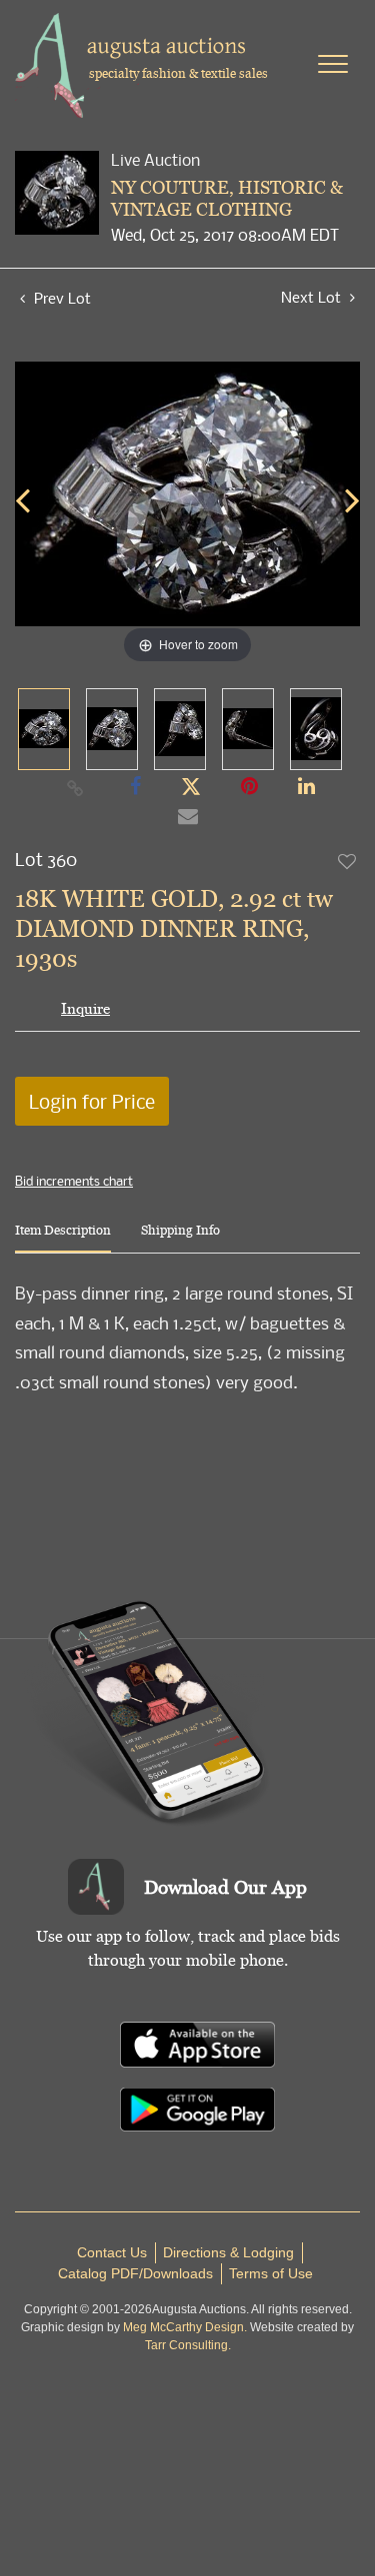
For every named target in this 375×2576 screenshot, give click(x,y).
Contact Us (112, 2252)
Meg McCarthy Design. (185, 2327)
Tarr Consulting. (188, 2345)
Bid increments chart (74, 1181)
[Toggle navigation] (333, 64)
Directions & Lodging (228, 2252)
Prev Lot (60, 298)
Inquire (85, 1008)
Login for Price (92, 1101)
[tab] (63, 1238)
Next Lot (313, 297)
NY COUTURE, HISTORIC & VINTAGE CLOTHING (227, 198)
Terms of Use (271, 2273)
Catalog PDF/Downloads (135, 2273)
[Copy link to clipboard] (75, 787)
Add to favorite (348, 861)
